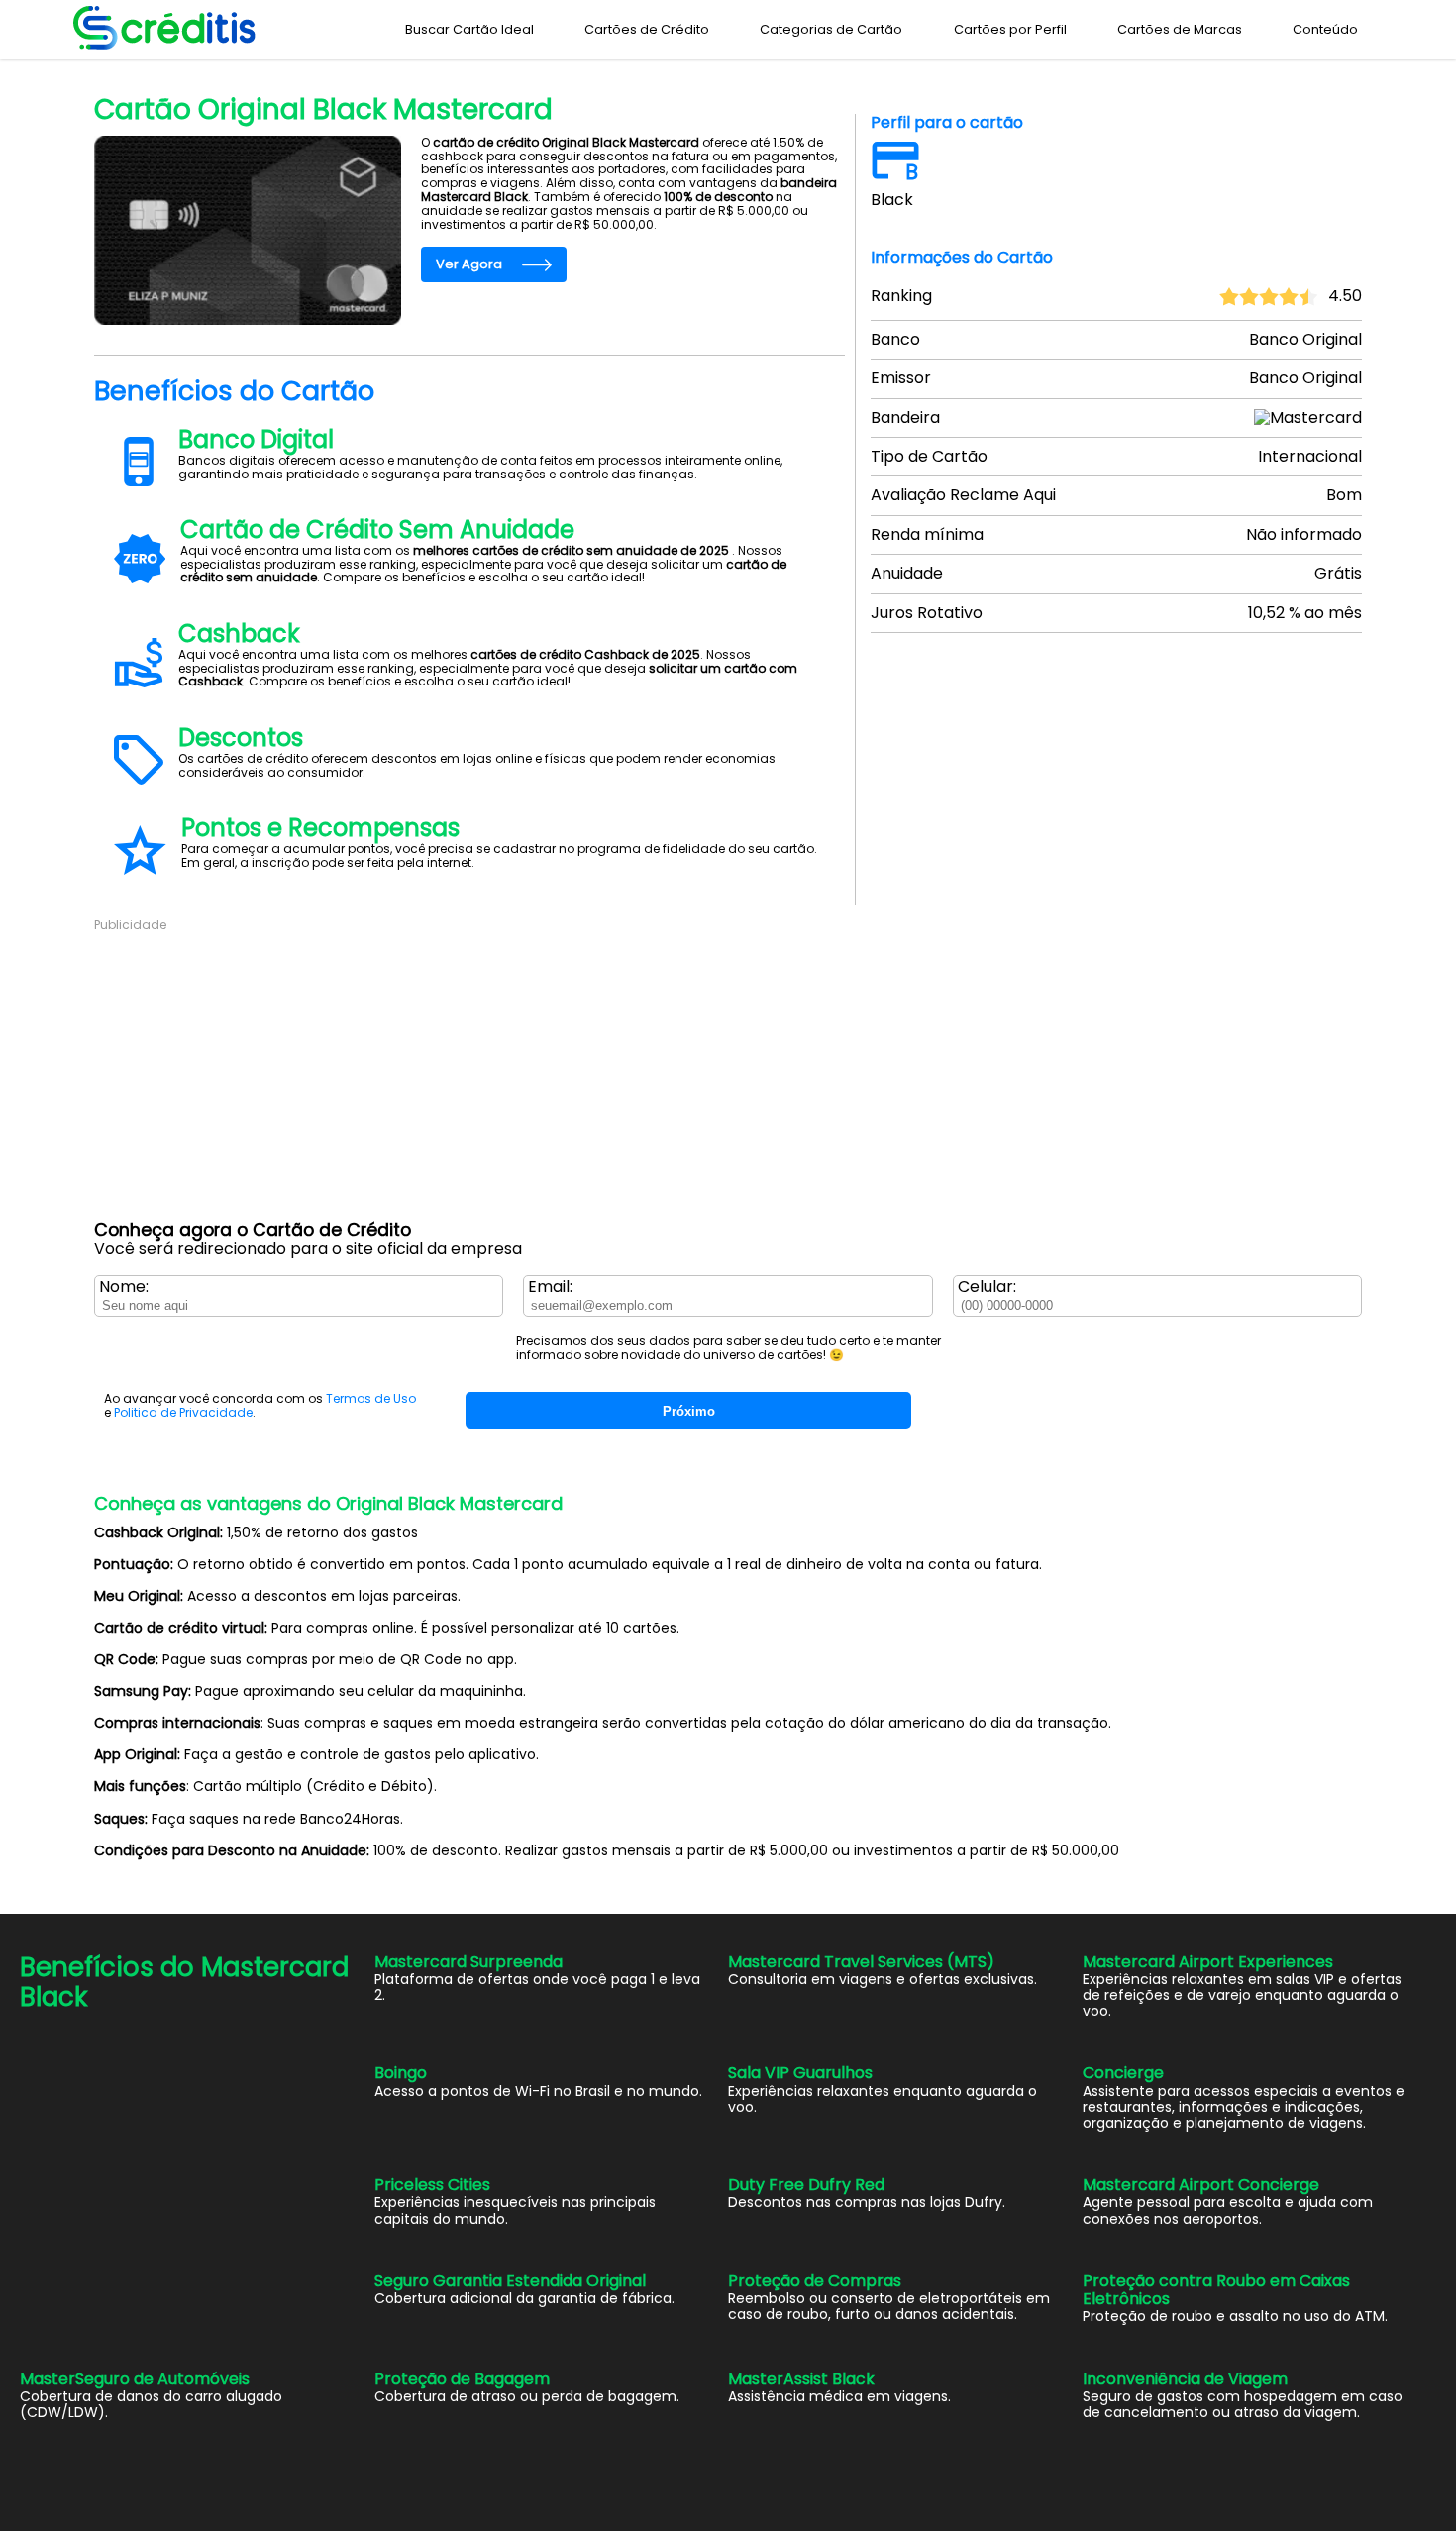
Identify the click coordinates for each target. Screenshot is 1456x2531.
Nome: (124, 1287)
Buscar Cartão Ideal (469, 29)
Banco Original (183, 71)
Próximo (689, 1411)
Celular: (987, 1287)
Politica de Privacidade (183, 1412)
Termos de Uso (371, 1398)
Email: (550, 1287)
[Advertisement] (688, 1072)
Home (110, 71)
